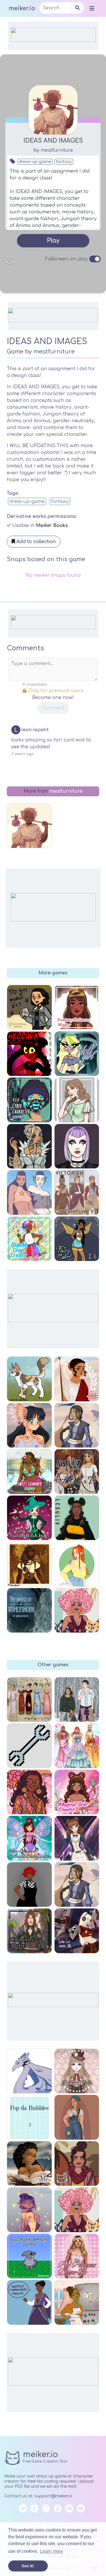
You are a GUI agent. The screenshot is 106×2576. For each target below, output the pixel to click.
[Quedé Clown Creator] (29, 1239)
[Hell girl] (77, 1054)
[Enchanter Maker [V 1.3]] (29, 1931)
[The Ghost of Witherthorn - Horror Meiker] (29, 1610)
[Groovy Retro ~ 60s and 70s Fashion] (29, 1792)
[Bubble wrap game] (29, 2117)
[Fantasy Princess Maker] (77, 1007)
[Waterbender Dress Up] (77, 1885)
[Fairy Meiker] (77, 1239)
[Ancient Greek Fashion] (77, 1379)
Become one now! (53, 698)
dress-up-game (35, 162)
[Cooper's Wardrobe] (29, 1746)
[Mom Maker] (77, 2302)
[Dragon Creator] (29, 2071)
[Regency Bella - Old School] (29, 1700)
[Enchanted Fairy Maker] (29, 1838)
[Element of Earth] (29, 2164)
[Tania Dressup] (29, 2210)
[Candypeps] (77, 2210)
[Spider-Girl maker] (77, 1931)
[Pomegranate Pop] (77, 2164)
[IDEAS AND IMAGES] (29, 826)
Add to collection (35, 542)
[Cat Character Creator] (29, 1379)
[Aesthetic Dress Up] (29, 1885)
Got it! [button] (28, 2566)
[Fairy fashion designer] (77, 1746)
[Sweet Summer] (29, 1472)
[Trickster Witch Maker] (29, 1518)
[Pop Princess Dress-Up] (77, 2256)
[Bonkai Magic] (77, 1700)
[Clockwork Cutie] (77, 2071)
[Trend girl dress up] (77, 1518)
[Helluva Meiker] (29, 1054)
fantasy (64, 162)
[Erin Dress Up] (77, 2117)
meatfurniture (57, 150)
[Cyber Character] (29, 1100)
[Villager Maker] (29, 2256)
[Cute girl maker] (77, 1100)
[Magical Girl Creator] (77, 1792)
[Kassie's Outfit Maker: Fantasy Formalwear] (29, 2302)
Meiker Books (52, 526)
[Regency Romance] (29, 1146)
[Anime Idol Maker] (77, 1838)
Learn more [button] (52, 2551)
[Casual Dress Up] (77, 1564)
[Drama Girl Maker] (29, 1007)
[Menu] (92, 8)
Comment (53, 708)
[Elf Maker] (29, 1564)
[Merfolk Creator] (29, 1192)
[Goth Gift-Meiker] (77, 1146)
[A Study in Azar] (77, 1472)
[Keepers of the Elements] (29, 1425)
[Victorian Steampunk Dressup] (77, 1192)
